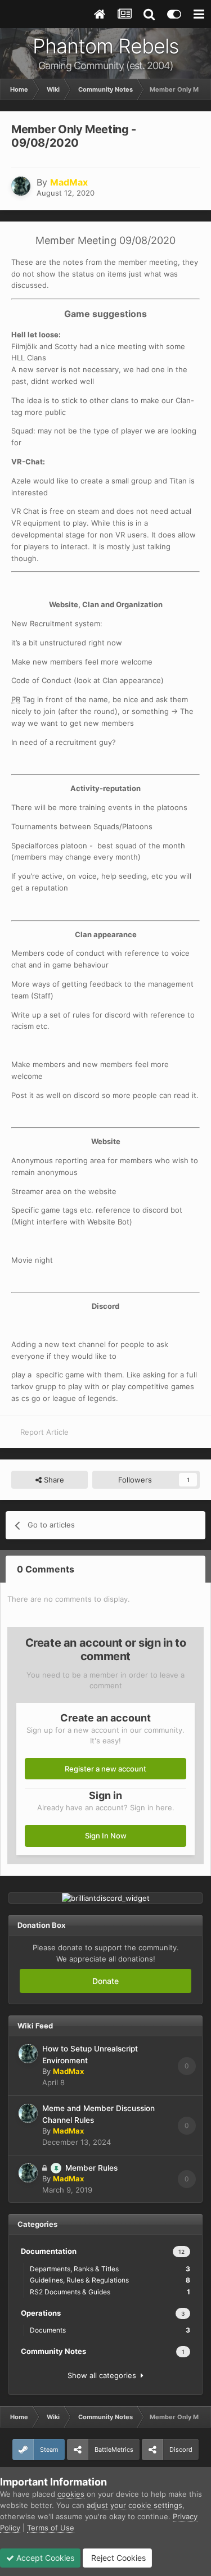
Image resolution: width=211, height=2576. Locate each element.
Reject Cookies (117, 2558)
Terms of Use (51, 2528)
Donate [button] (105, 1981)
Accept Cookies (44, 2558)
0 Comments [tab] (46, 1569)
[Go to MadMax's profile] (21, 186)
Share (53, 1480)
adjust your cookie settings (134, 2505)
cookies (71, 2494)
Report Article (44, 1432)
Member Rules (91, 2168)
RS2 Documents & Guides (110, 2292)
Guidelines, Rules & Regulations (110, 2280)
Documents (110, 2330)
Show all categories (104, 2375)
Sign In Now (106, 1836)
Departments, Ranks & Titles (110, 2269)
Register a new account (105, 1769)
